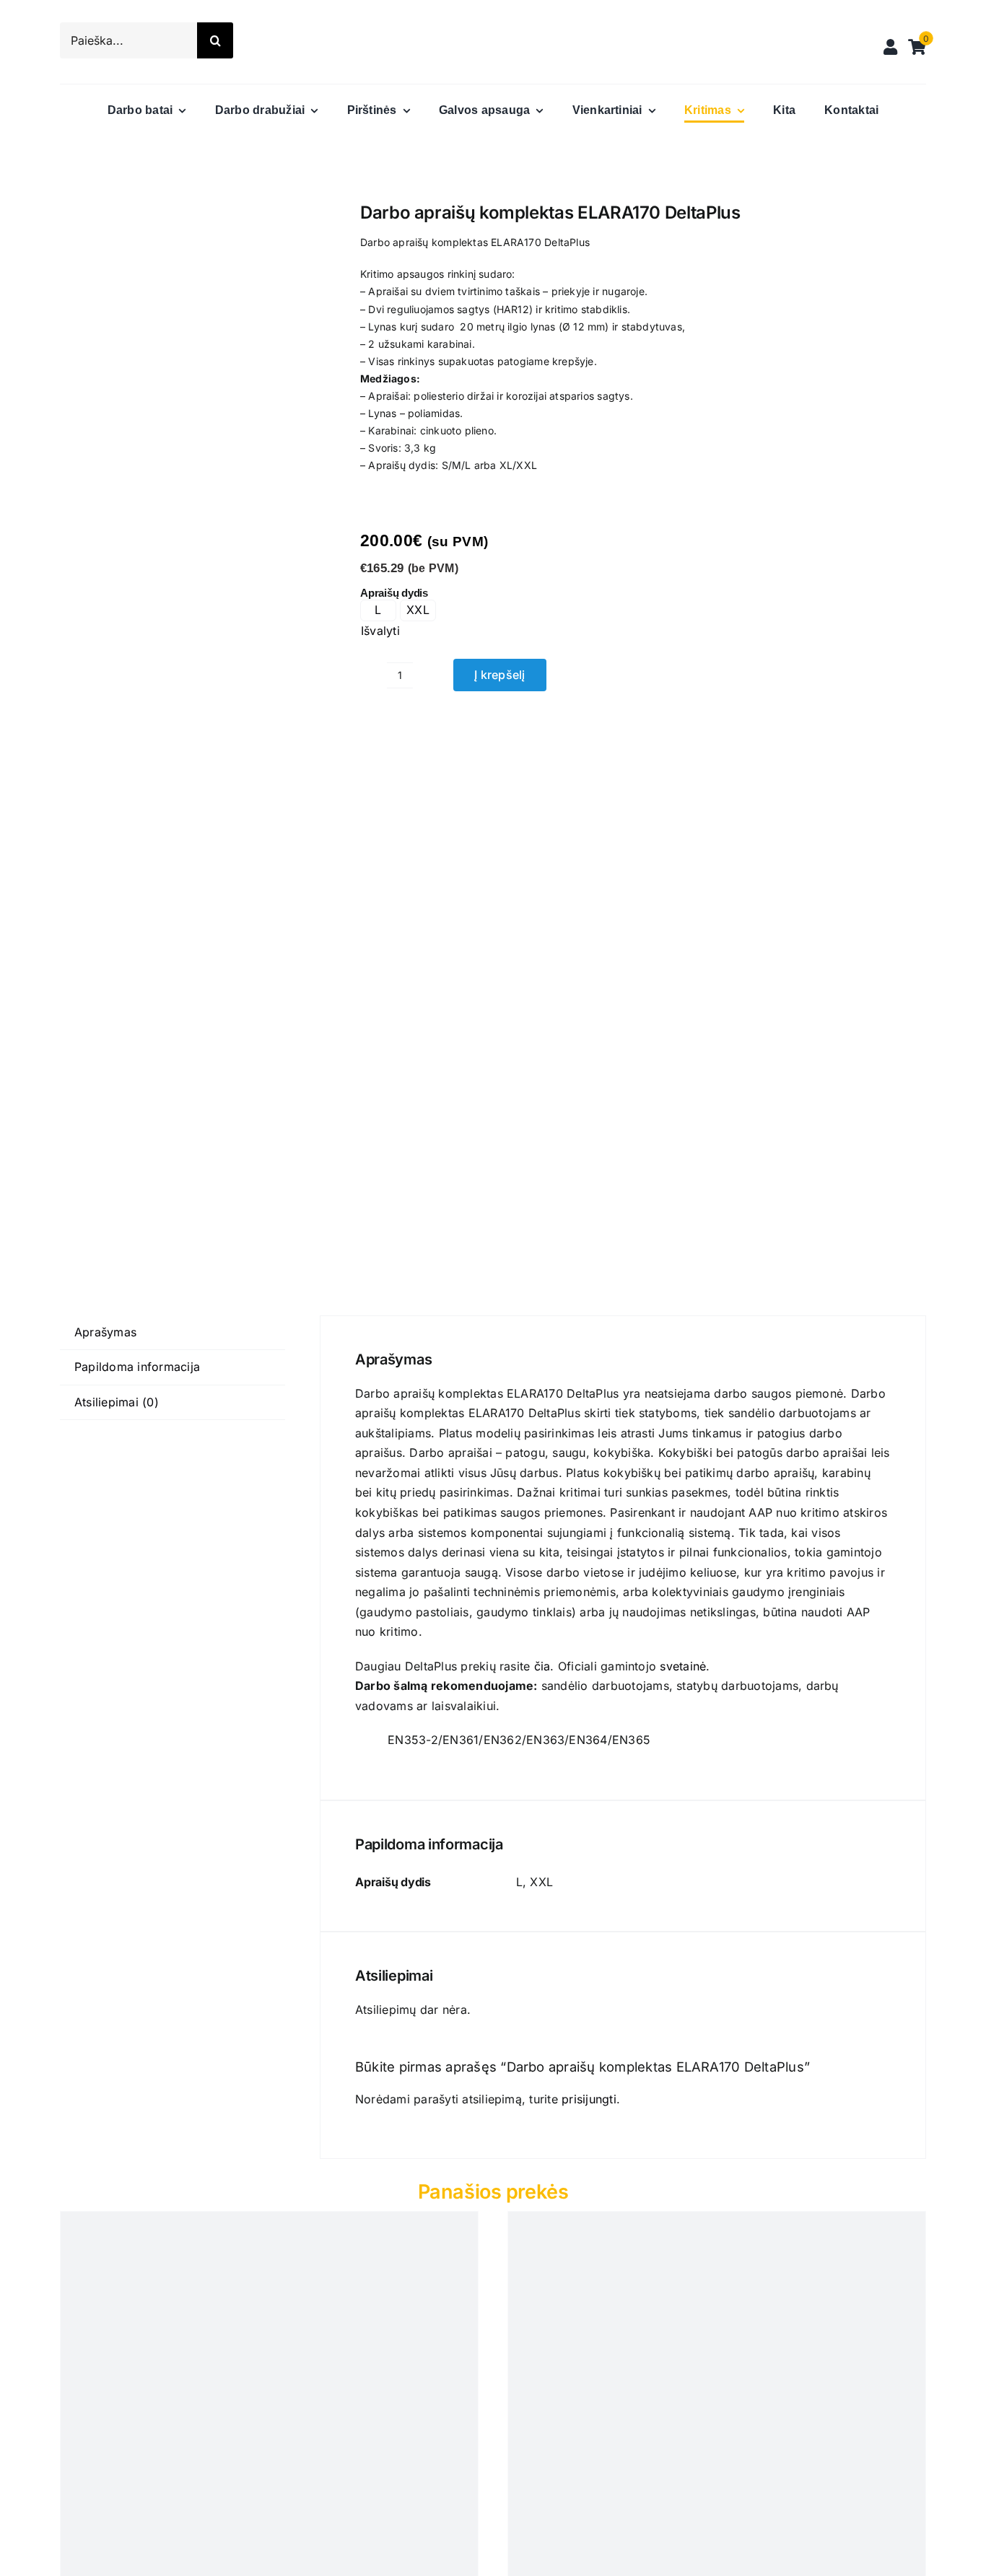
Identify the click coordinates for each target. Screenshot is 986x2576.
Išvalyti (380, 631)
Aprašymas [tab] (105, 1332)
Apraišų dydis (394, 593)
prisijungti (589, 2099)
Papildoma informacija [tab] (137, 1367)
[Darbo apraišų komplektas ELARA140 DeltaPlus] (193, 727)
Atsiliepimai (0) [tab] (117, 1402)
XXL (418, 610)
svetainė (683, 1666)
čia (542, 1666)
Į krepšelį (499, 675)
